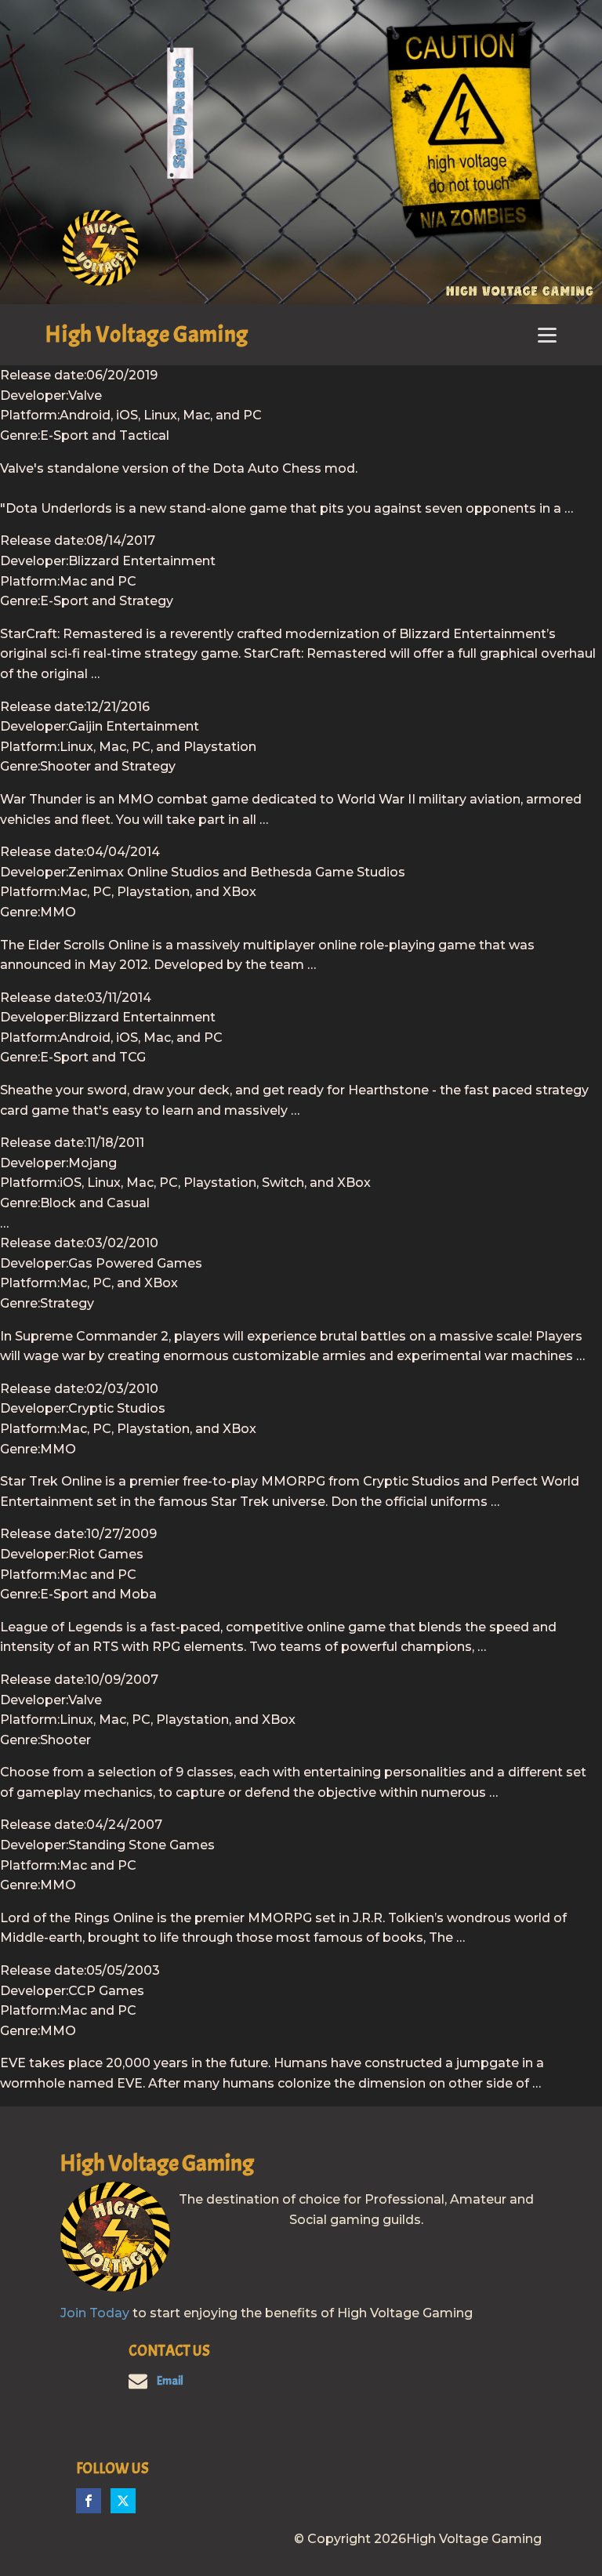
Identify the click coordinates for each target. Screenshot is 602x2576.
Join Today (95, 2313)
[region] (301, 152)
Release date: (43, 375)
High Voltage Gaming (147, 334)
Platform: (30, 415)
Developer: (34, 395)
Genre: (20, 435)
